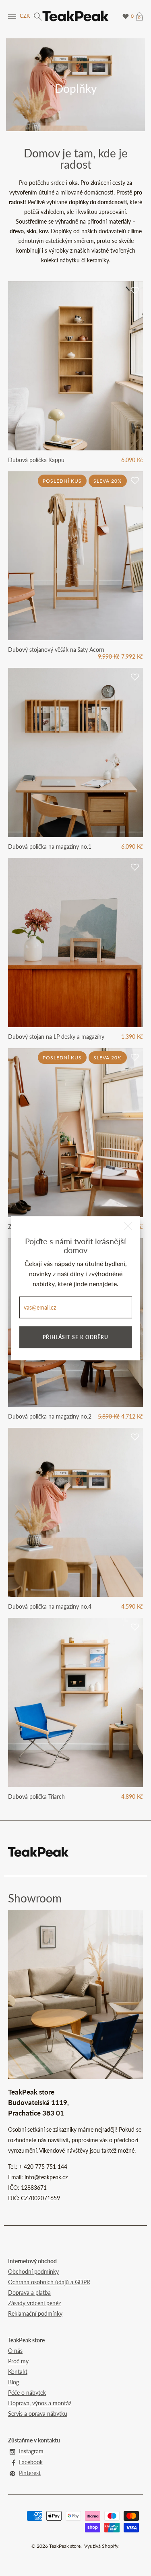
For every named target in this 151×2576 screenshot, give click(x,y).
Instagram (31, 2451)
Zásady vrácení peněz (34, 2303)
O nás (15, 2351)
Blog (13, 2382)
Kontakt (18, 2372)
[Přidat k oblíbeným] (135, 291)
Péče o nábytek (27, 2393)
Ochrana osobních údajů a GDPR (49, 2282)
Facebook (31, 2462)
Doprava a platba (29, 2292)
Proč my (18, 2361)
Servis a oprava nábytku (38, 2414)
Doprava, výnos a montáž (40, 2403)
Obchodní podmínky (33, 2272)
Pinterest (30, 2473)
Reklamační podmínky (35, 2313)
